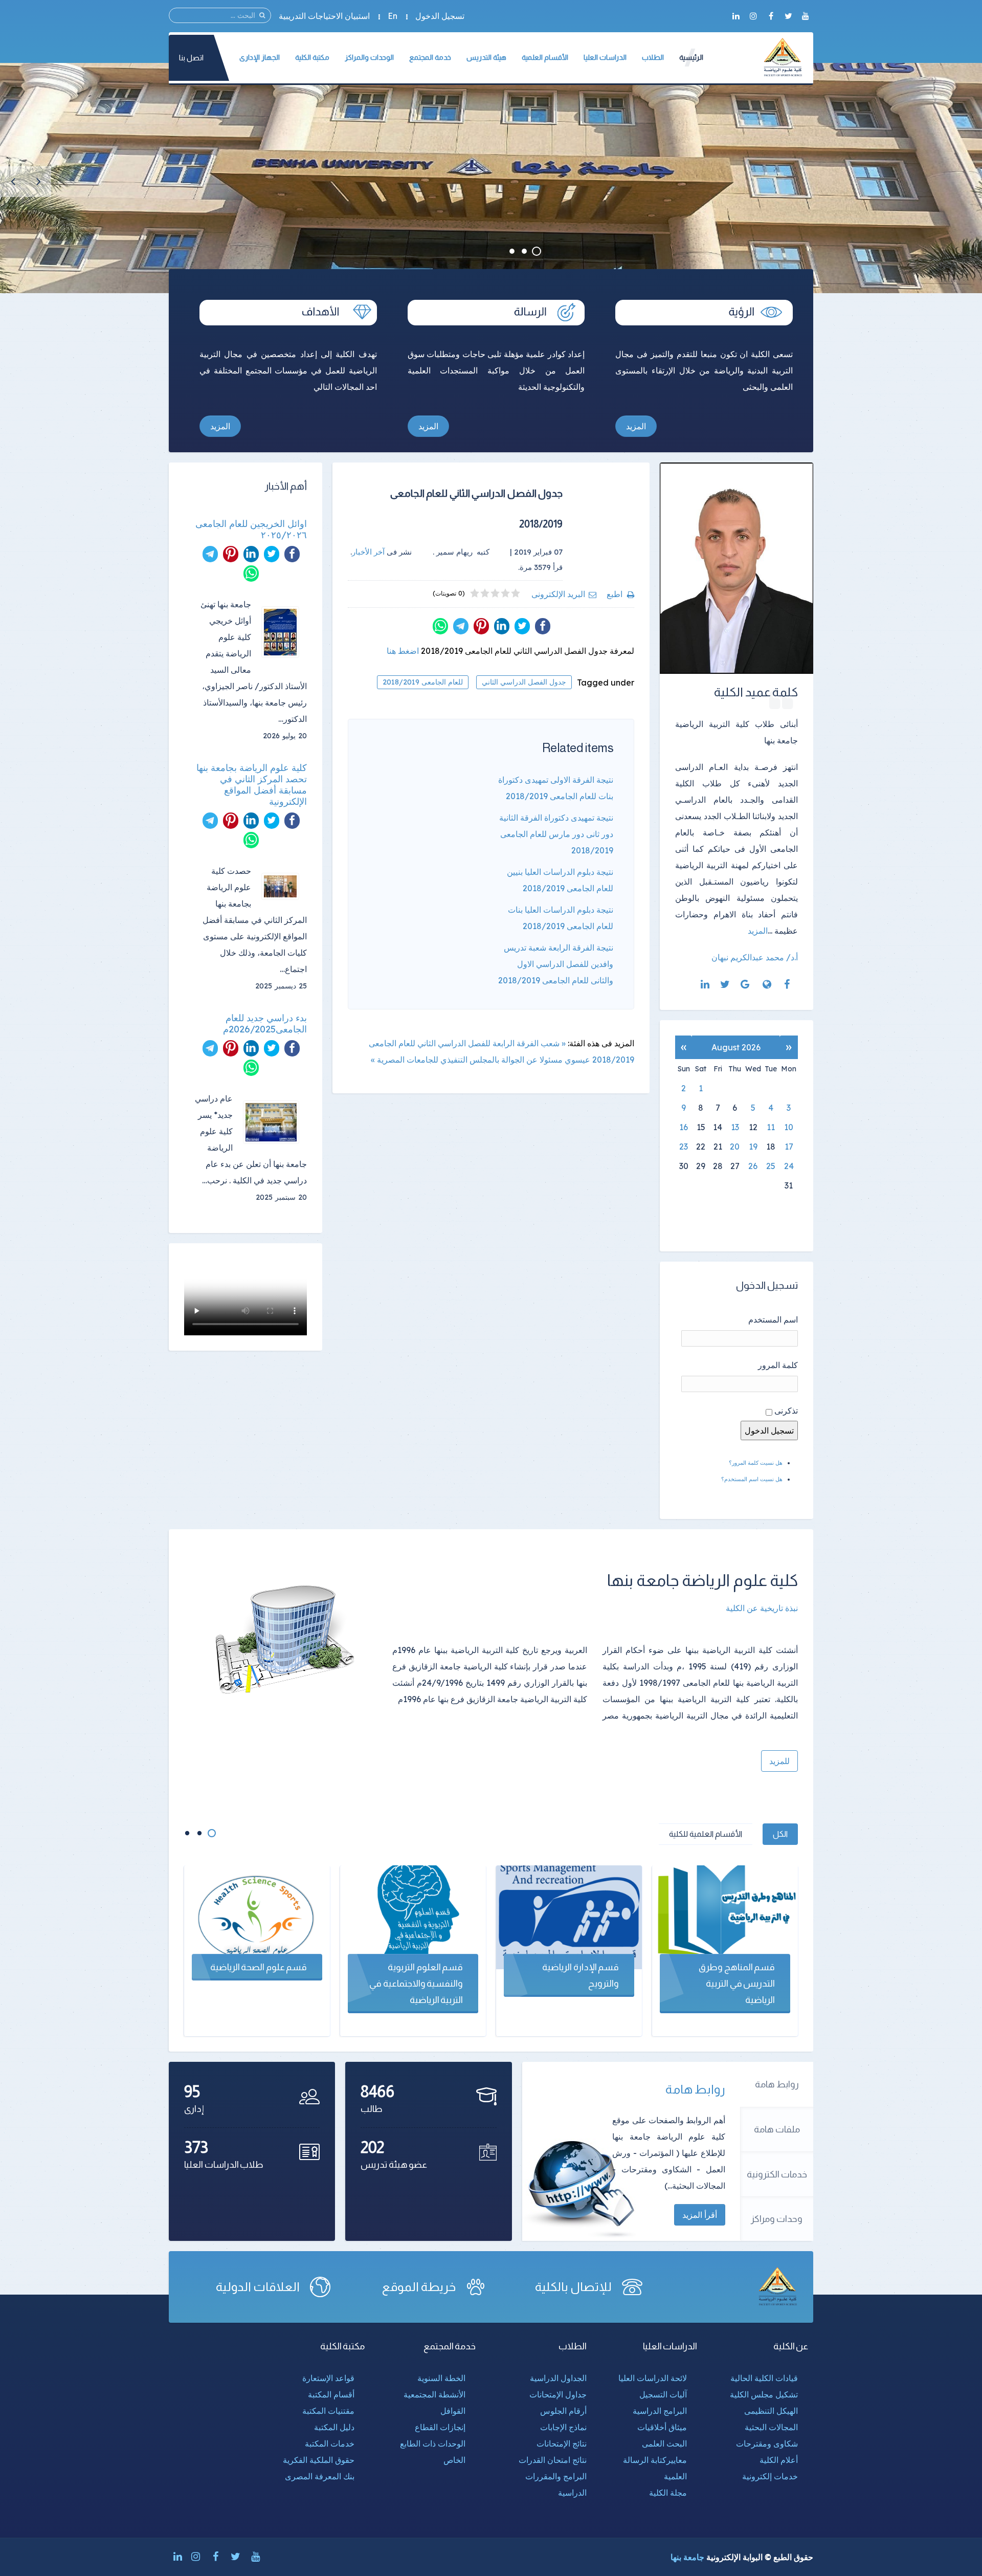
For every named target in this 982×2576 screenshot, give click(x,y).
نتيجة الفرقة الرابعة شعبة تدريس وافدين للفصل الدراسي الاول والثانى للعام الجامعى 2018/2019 (556, 964)
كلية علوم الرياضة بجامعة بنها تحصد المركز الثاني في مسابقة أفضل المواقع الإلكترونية (252, 785)
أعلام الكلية (779, 2460)
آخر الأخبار (368, 552)
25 (771, 1166)
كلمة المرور (778, 1365)
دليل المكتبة (334, 2427)
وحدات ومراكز (777, 2219)
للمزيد (779, 1761)
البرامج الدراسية (660, 2411)
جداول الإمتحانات (558, 2394)
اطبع (615, 594)
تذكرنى (786, 1411)
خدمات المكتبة (330, 2443)
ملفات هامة (777, 2129)
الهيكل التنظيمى (771, 2411)
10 (789, 1127)
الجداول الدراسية (558, 2378)
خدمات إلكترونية (770, 2476)
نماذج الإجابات (563, 2427)
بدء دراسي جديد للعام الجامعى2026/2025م (265, 1024)
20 (735, 1147)
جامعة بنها (687, 2557)
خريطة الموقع (419, 2287)
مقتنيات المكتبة (328, 2411)
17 (789, 1147)
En (393, 16)
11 (771, 1127)
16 (684, 1127)
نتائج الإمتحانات (562, 2443)
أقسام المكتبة (331, 2394)
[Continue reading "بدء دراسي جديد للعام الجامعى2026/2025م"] (275, 1122)
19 (753, 1147)
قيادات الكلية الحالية (764, 2378)
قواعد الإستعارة (328, 2378)
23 (684, 1147)
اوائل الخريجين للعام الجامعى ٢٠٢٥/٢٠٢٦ (251, 530)
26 (753, 1166)
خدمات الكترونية (777, 2174)
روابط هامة (777, 2084)
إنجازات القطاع (440, 2427)
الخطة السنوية (441, 2378)
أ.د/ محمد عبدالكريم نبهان (755, 957)
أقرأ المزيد (700, 2215)
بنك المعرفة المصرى (320, 2476)
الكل (780, 1834)
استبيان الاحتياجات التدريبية (324, 16)
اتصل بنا (191, 58)
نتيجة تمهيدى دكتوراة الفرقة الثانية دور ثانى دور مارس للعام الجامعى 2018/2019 (556, 834)
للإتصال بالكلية (573, 2287)
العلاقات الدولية (258, 2287)
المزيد (636, 426)
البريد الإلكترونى (558, 594)
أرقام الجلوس (563, 2411)
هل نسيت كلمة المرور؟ (756, 1463)
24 (789, 1166)
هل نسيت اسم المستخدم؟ (752, 1479)
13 (735, 1127)
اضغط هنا (403, 651)
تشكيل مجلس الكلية (764, 2394)
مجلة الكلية (668, 2493)
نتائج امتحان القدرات (553, 2460)
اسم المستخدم (773, 1319)
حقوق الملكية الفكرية (319, 2460)
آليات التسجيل (663, 2394)
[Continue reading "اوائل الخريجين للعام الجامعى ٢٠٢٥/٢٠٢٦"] (284, 632)
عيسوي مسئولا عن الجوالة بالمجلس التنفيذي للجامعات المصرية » (481, 1060)
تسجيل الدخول (440, 16)
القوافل (453, 2411)
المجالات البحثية (771, 2427)
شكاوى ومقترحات (767, 2443)
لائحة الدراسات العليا (653, 2378)
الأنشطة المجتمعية (434, 2394)
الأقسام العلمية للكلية (706, 1834)
